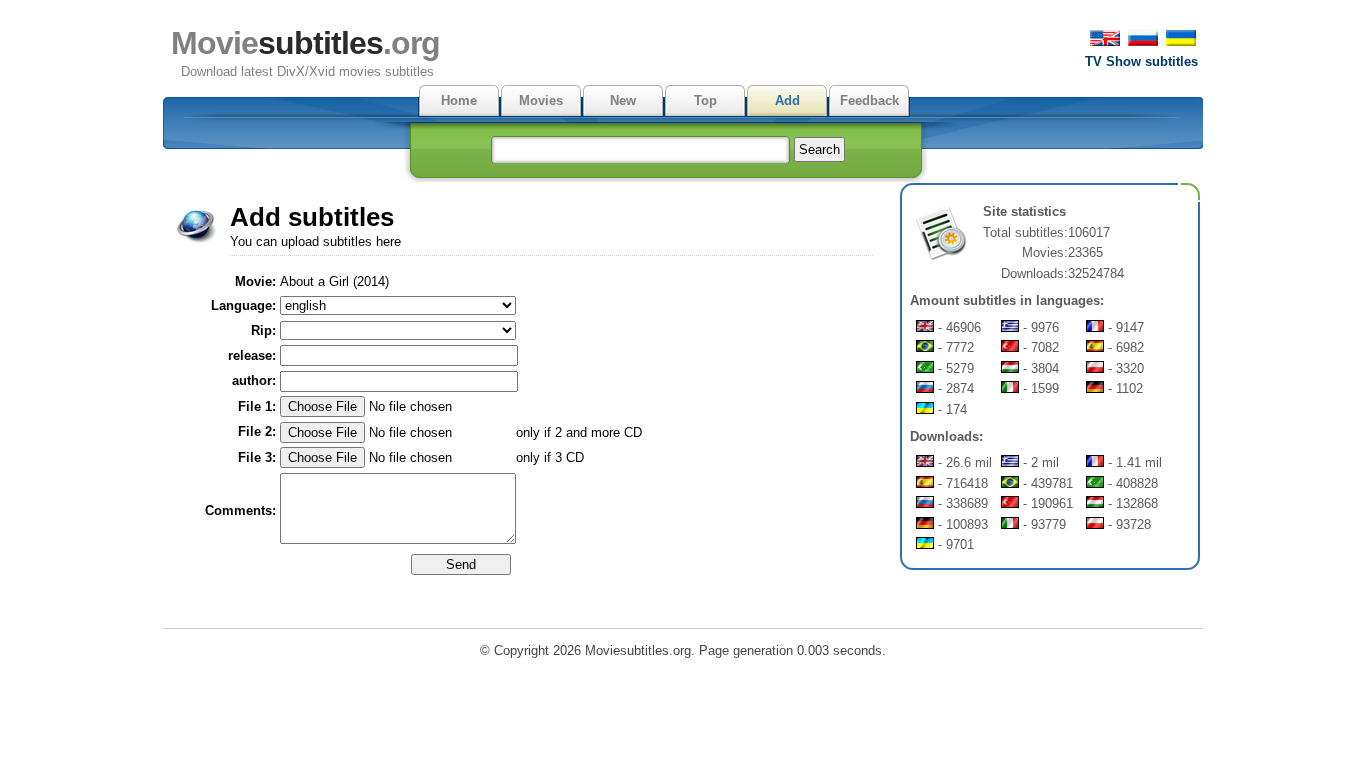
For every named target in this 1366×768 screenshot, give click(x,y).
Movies (541, 100)
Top (705, 100)
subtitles (305, 43)
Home (459, 100)
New (623, 100)
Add (787, 100)
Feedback (869, 100)
